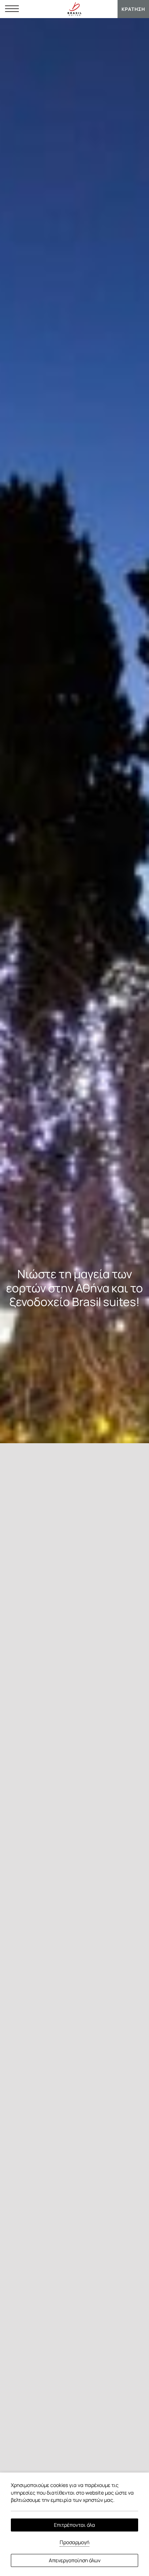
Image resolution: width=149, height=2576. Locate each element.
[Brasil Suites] (74, 9)
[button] (12, 9)
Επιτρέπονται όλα (74, 2525)
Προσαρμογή (74, 2542)
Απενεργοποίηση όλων (75, 2560)
